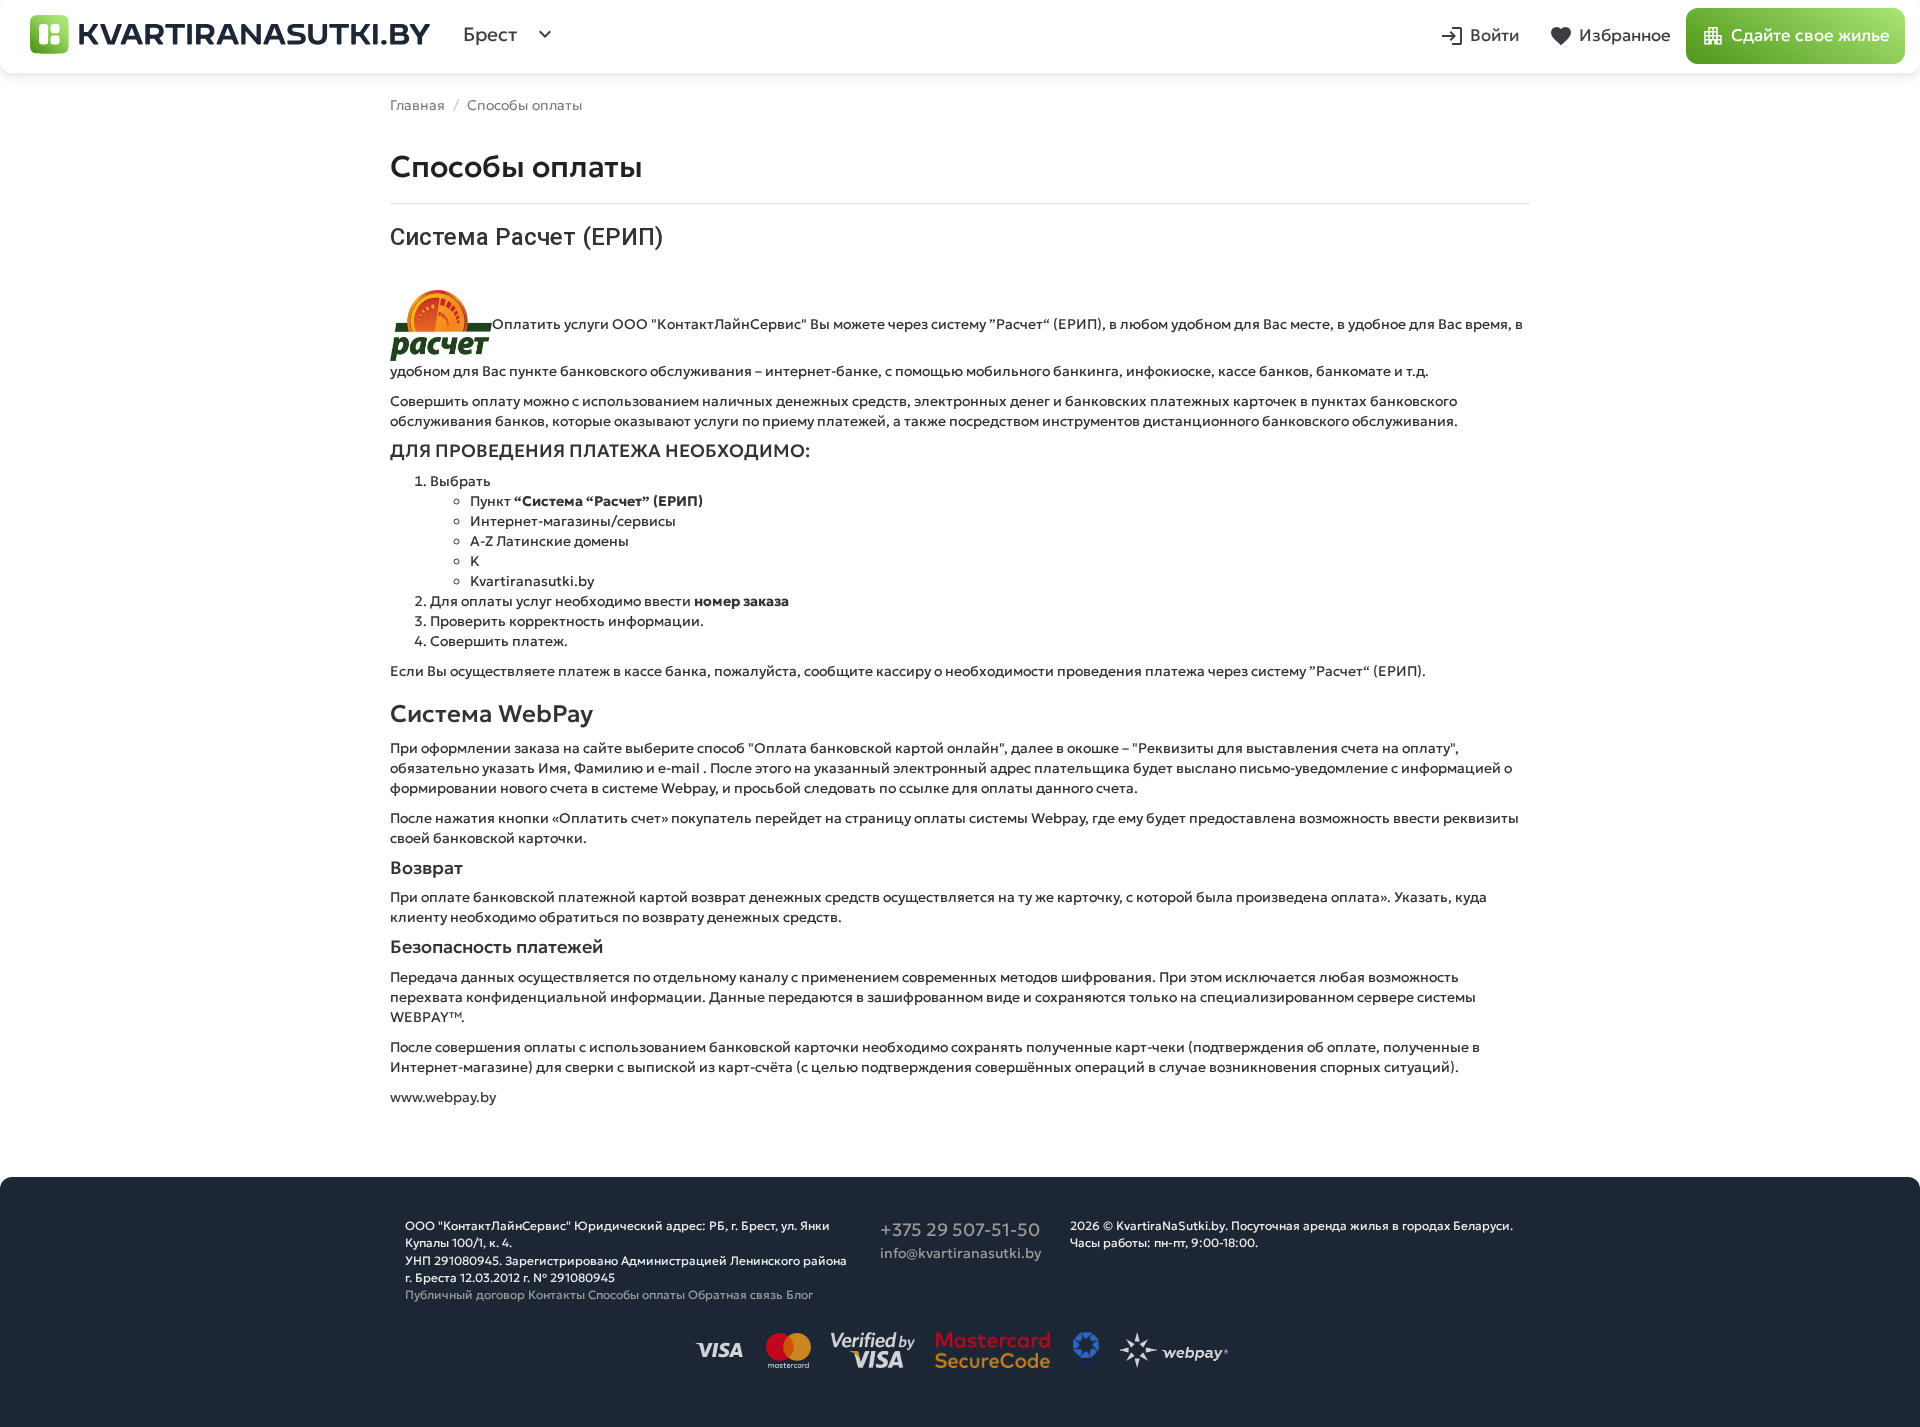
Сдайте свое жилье (1810, 35)
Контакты (556, 1294)
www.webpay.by (443, 1097)
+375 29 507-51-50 (960, 1229)
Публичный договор (465, 1294)
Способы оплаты (636, 1294)
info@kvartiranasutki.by (960, 1253)
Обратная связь (735, 1294)
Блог (799, 1294)
